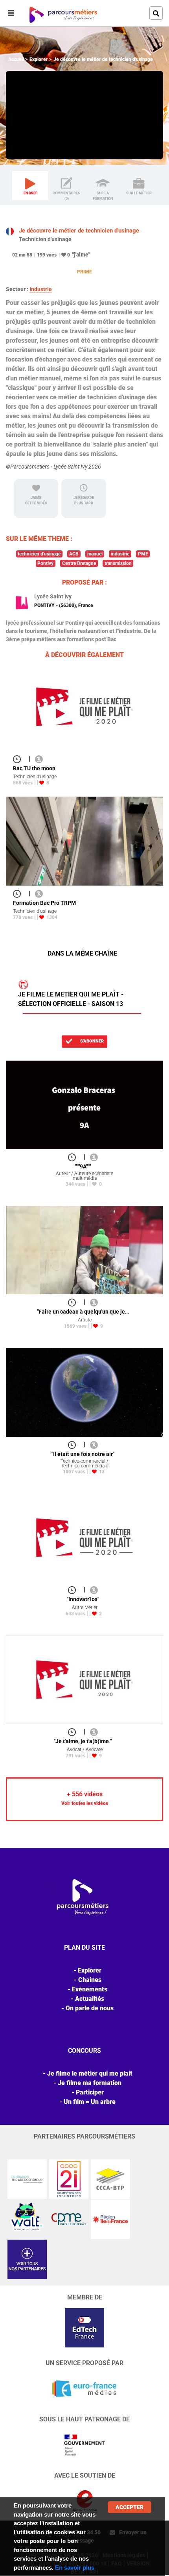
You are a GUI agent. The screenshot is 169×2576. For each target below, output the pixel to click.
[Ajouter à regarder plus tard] (19, 759)
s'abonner (91, 1041)
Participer (90, 2092)
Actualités (90, 1999)
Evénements (90, 1989)
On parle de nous (90, 2008)
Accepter (130, 2507)
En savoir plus (75, 2568)
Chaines (90, 1980)
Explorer (39, 59)
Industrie (41, 289)
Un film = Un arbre (90, 2102)
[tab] (30, 186)
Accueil (16, 59)
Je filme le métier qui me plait (90, 2073)
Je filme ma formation (90, 2083)
